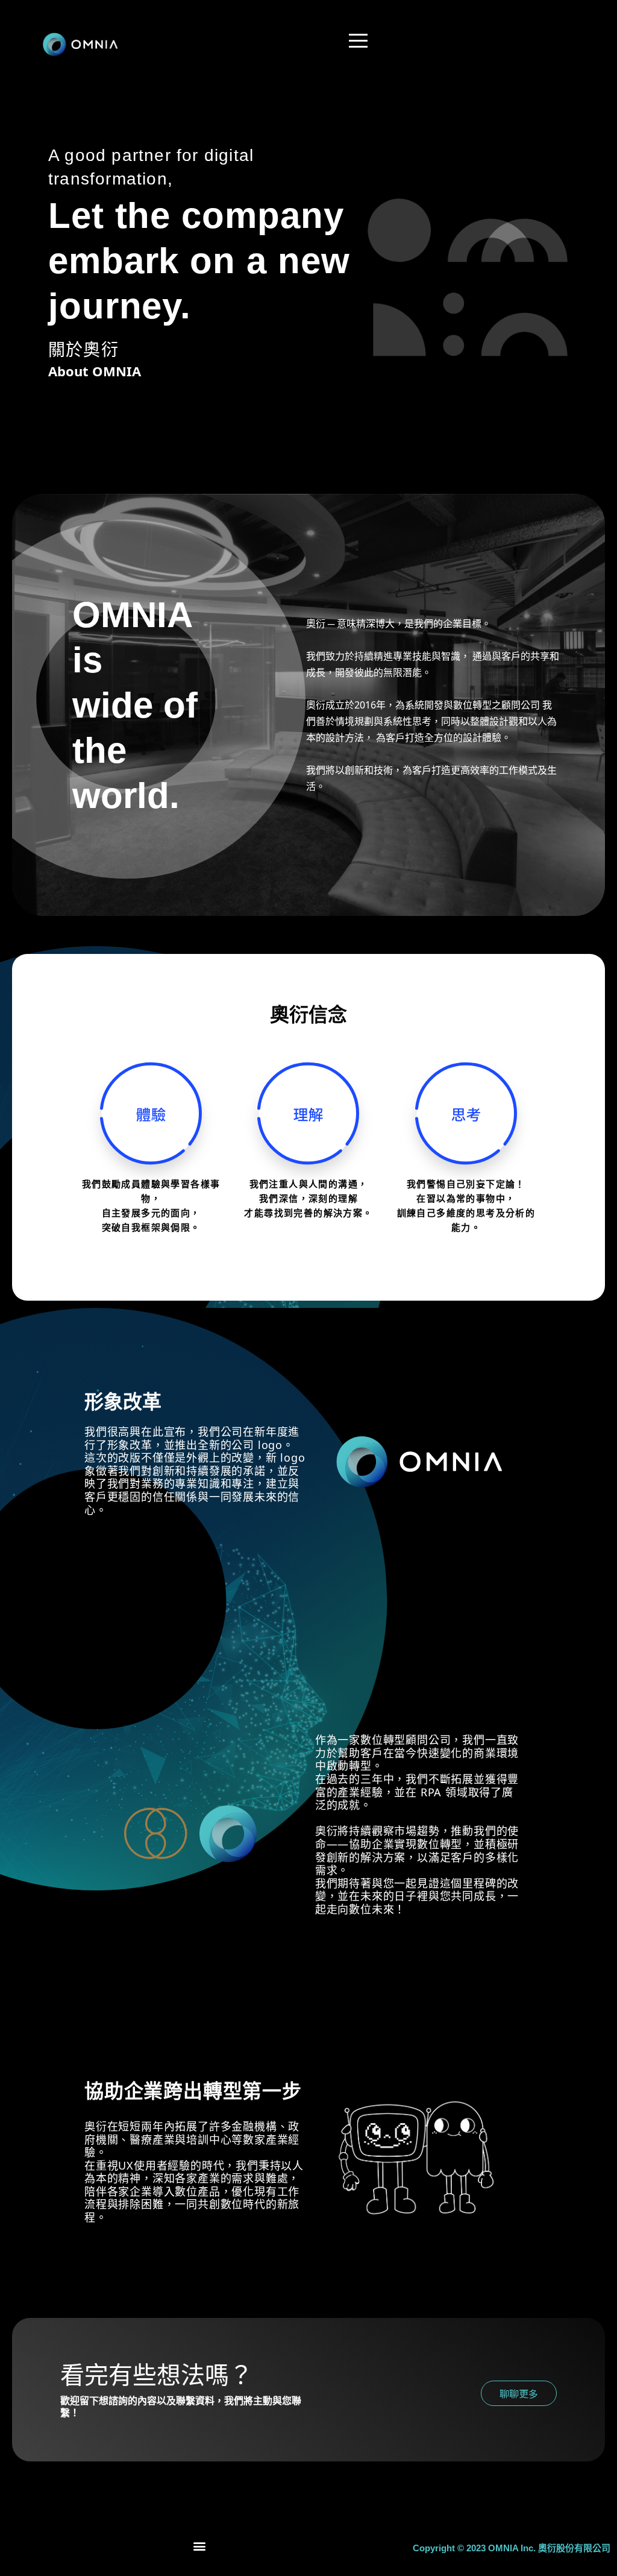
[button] (200, 2546)
